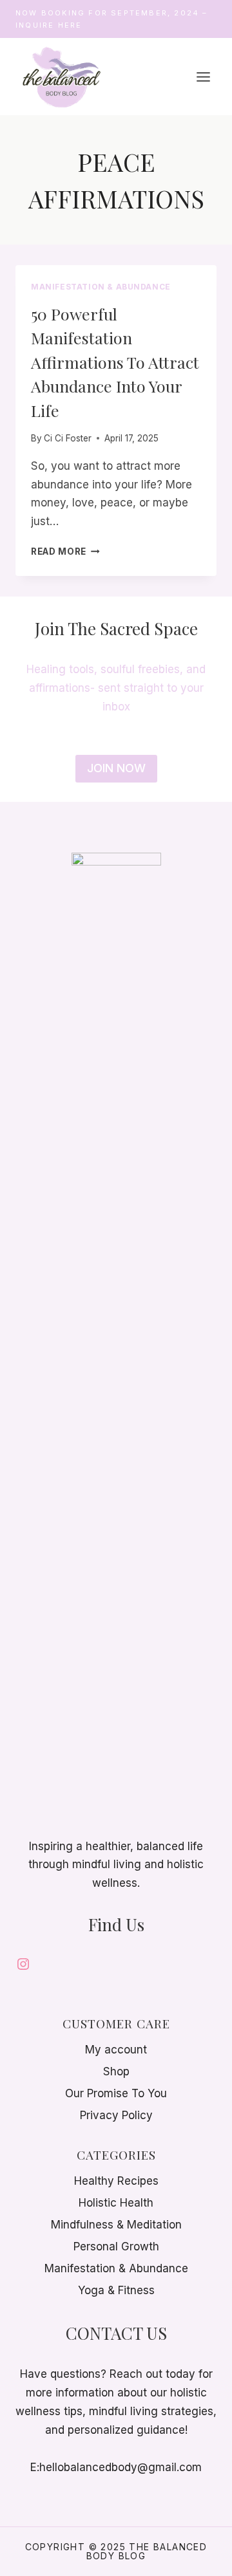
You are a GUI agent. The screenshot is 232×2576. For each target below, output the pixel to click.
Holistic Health (116, 2203)
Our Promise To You (116, 2093)
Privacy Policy (116, 2115)
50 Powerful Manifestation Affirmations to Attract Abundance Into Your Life (115, 362)
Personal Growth (116, 2247)
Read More (65, 551)
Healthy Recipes (116, 2181)
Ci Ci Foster (68, 438)
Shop (116, 2071)
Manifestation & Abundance (101, 287)
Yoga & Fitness (116, 2290)
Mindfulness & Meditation (116, 2225)
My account (116, 2050)
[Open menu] (203, 77)
